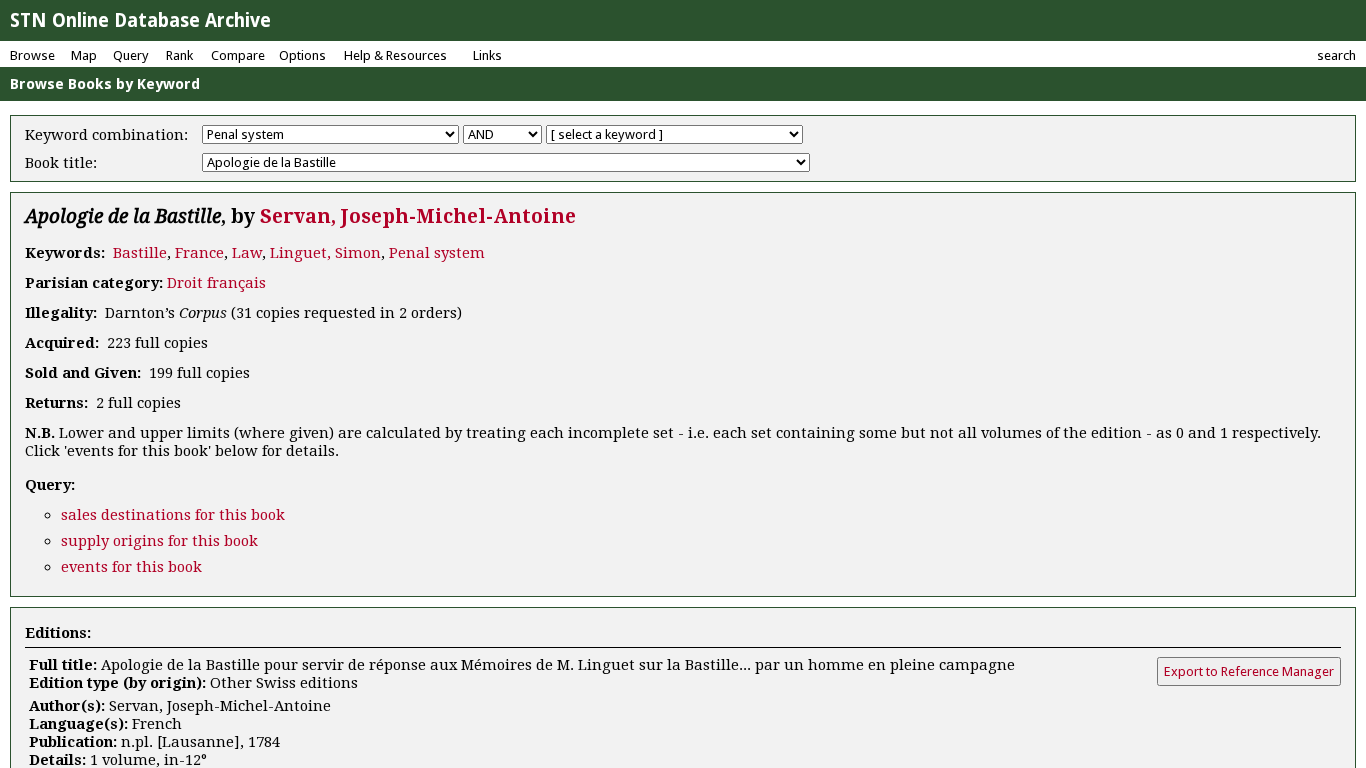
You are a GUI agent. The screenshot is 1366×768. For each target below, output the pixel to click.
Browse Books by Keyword (105, 84)
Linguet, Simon (325, 253)
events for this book (131, 567)
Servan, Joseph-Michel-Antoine (418, 216)
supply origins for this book (159, 541)
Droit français (216, 283)
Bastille (140, 253)
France (199, 253)
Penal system (437, 253)
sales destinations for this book (173, 515)
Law (247, 253)
